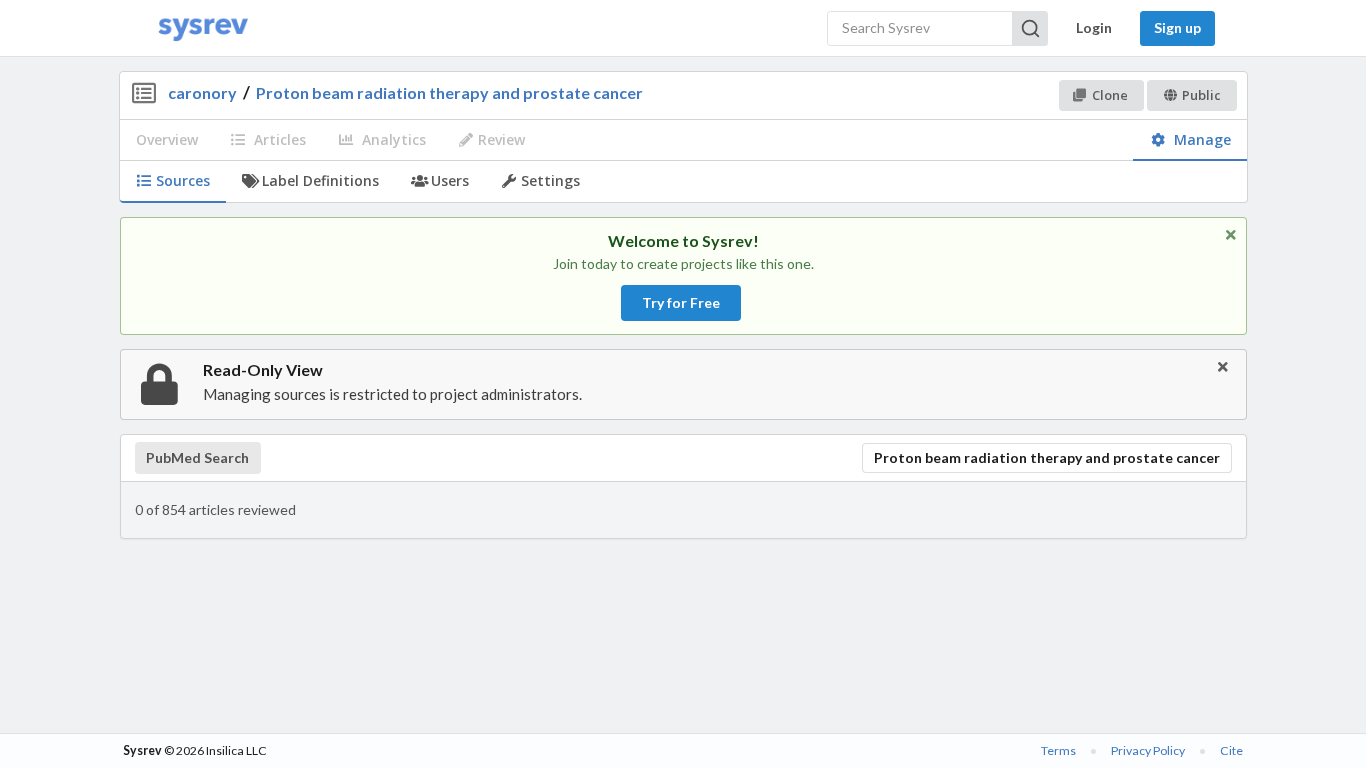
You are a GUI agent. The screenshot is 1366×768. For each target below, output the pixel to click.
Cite (1231, 750)
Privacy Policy (1148, 750)
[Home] (203, 28)
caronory (202, 92)
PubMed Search (197, 458)
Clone (1110, 95)
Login (1094, 27)
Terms (1058, 750)
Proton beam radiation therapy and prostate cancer (449, 92)
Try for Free (681, 302)
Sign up (1177, 27)
